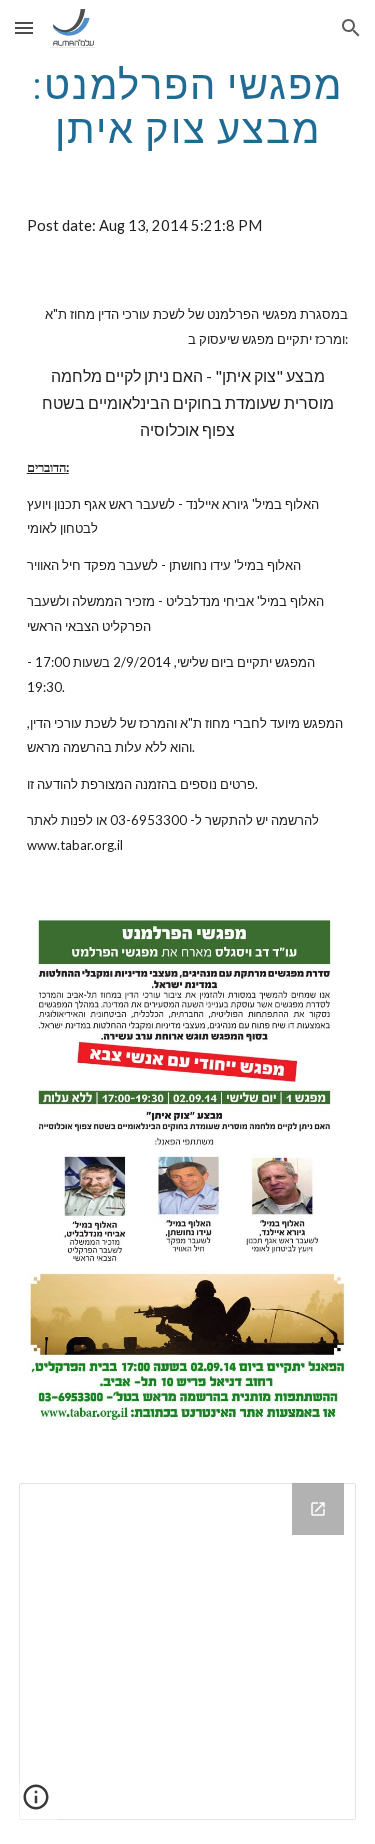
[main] (188, 106)
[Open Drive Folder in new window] (318, 1509)
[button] (24, 27)
